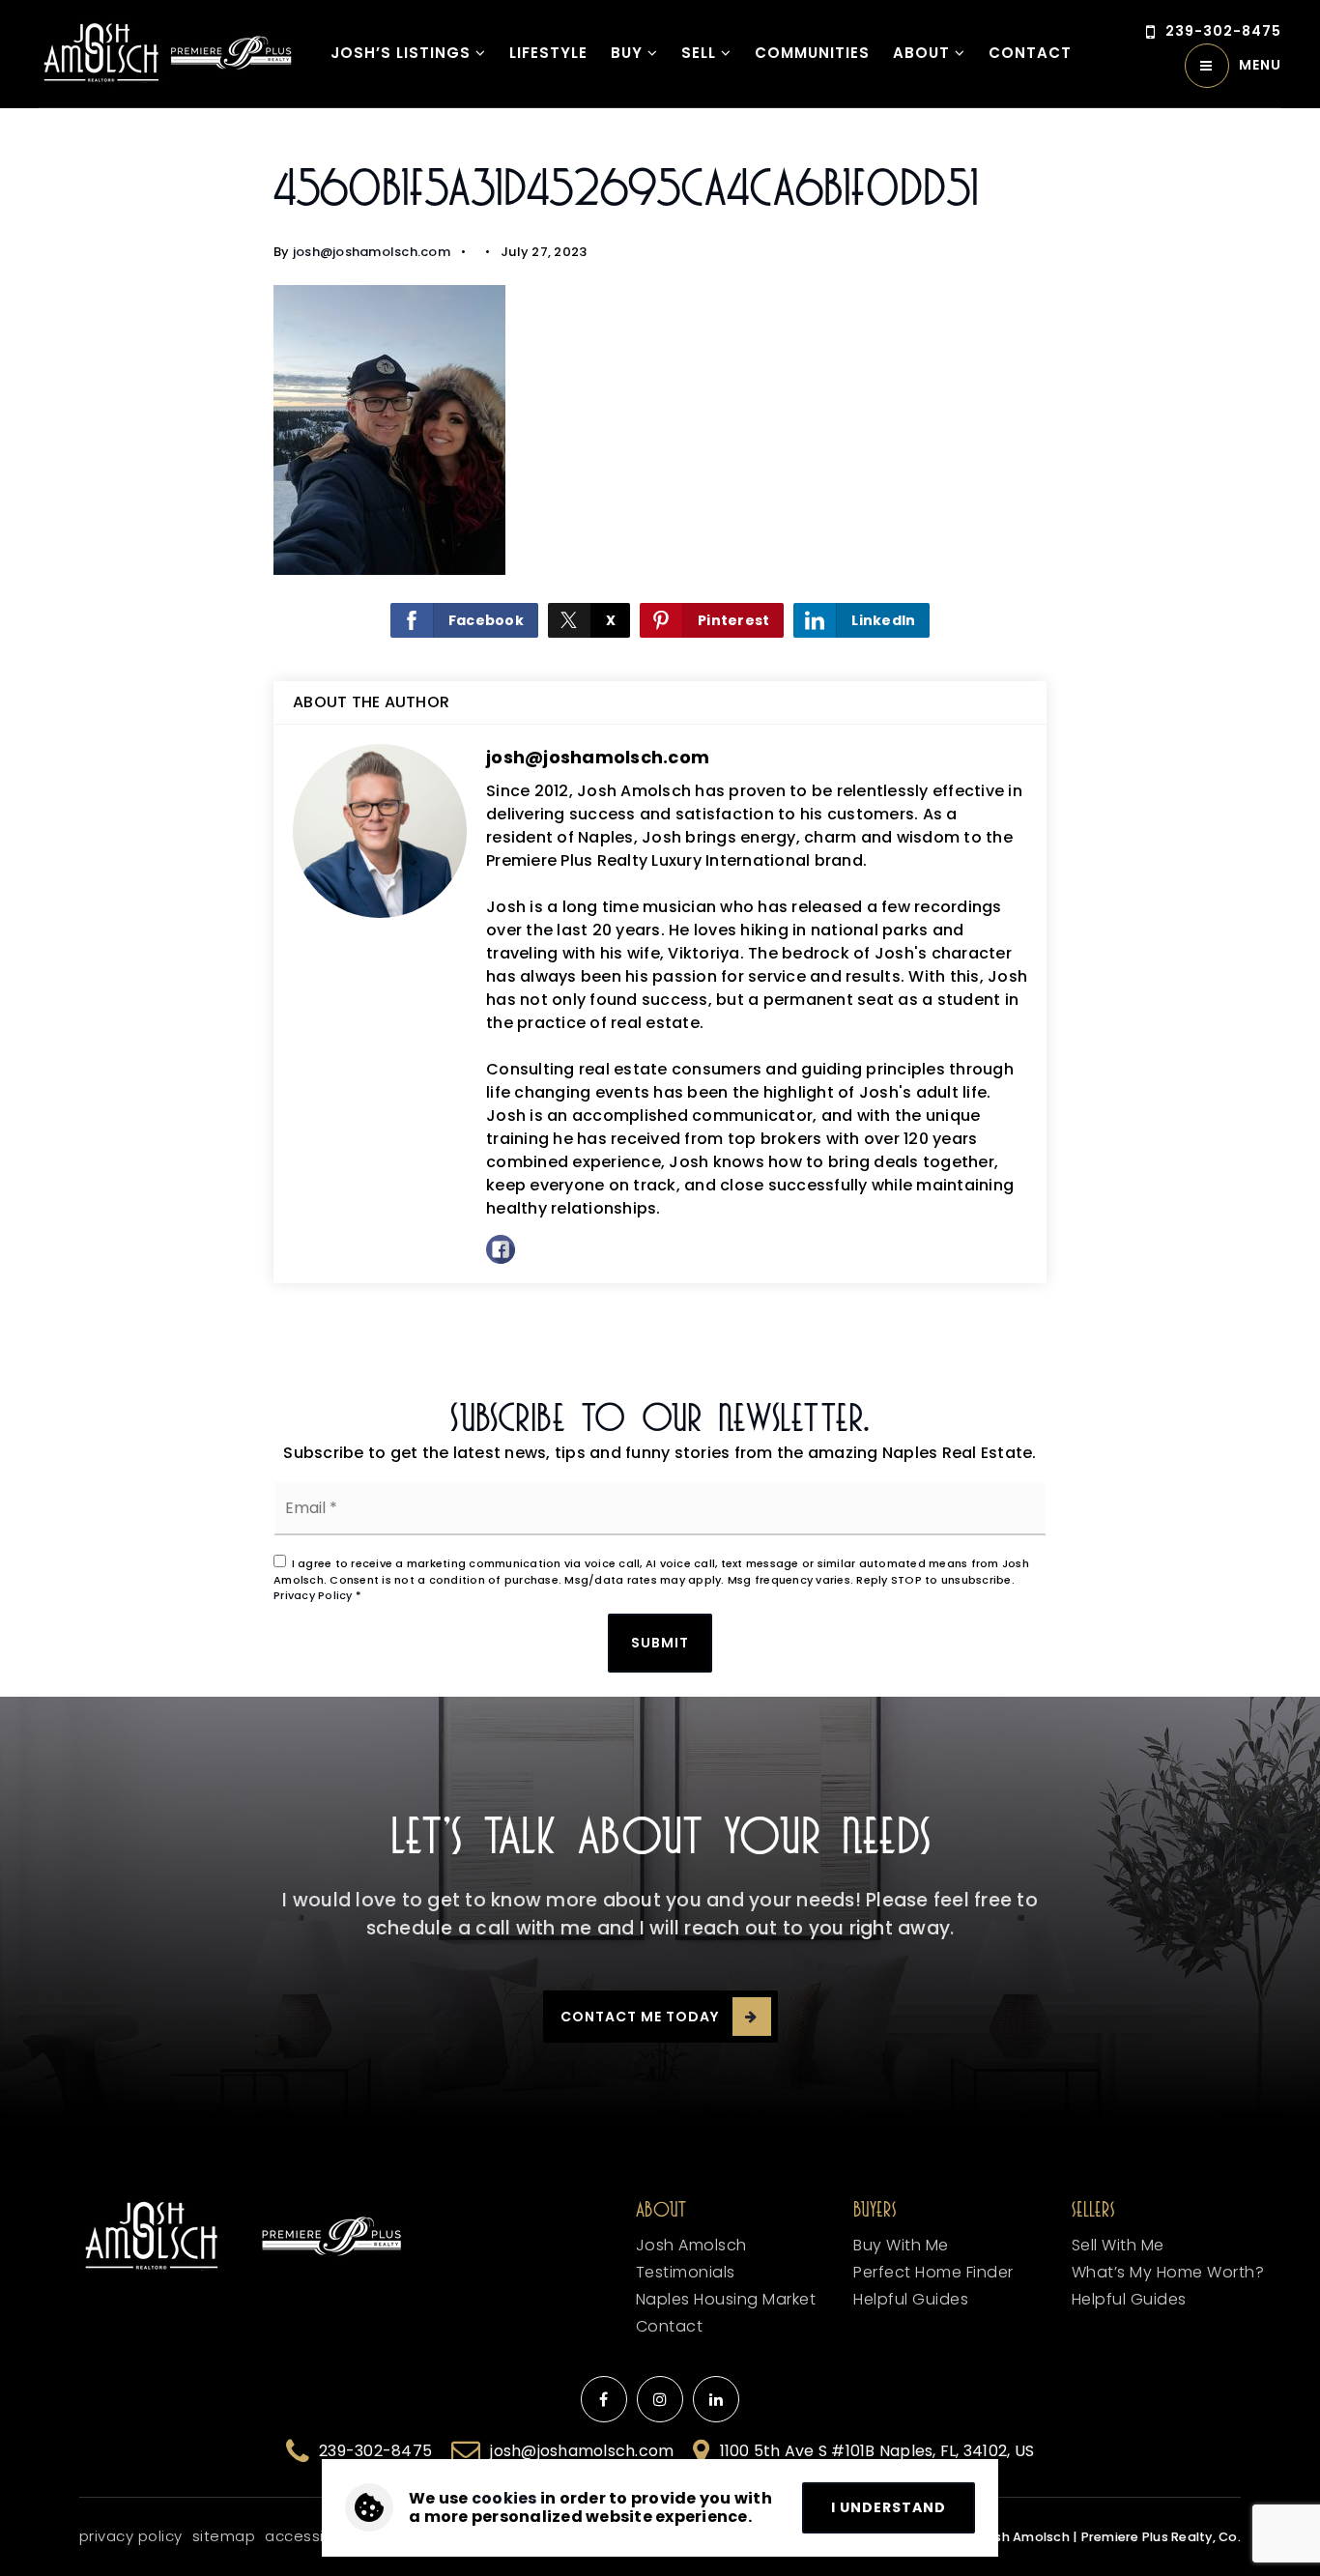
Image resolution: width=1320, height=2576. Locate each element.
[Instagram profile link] (660, 2399)
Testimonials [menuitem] (686, 2272)
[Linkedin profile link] (716, 2399)
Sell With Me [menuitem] (1118, 2245)
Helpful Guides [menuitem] (1129, 2299)
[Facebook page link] (604, 2399)
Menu (1260, 65)
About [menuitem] (924, 53)
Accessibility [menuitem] (312, 2536)
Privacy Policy (313, 1595)
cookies (504, 2498)
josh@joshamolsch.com (372, 252)
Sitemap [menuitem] (224, 2536)
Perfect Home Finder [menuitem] (933, 2272)
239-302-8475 (1223, 31)
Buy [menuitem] (629, 53)
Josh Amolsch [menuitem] (691, 2245)
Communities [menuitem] (812, 53)
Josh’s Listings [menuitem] (403, 53)
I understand (889, 2507)
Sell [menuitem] (701, 53)
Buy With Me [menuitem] (901, 2245)
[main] (660, 739)
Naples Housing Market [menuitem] (726, 2299)
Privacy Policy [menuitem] (131, 2536)
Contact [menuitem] (1030, 53)
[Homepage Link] (101, 53)
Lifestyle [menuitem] (548, 53)
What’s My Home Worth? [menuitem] (1168, 2272)
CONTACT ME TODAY (640, 2017)
